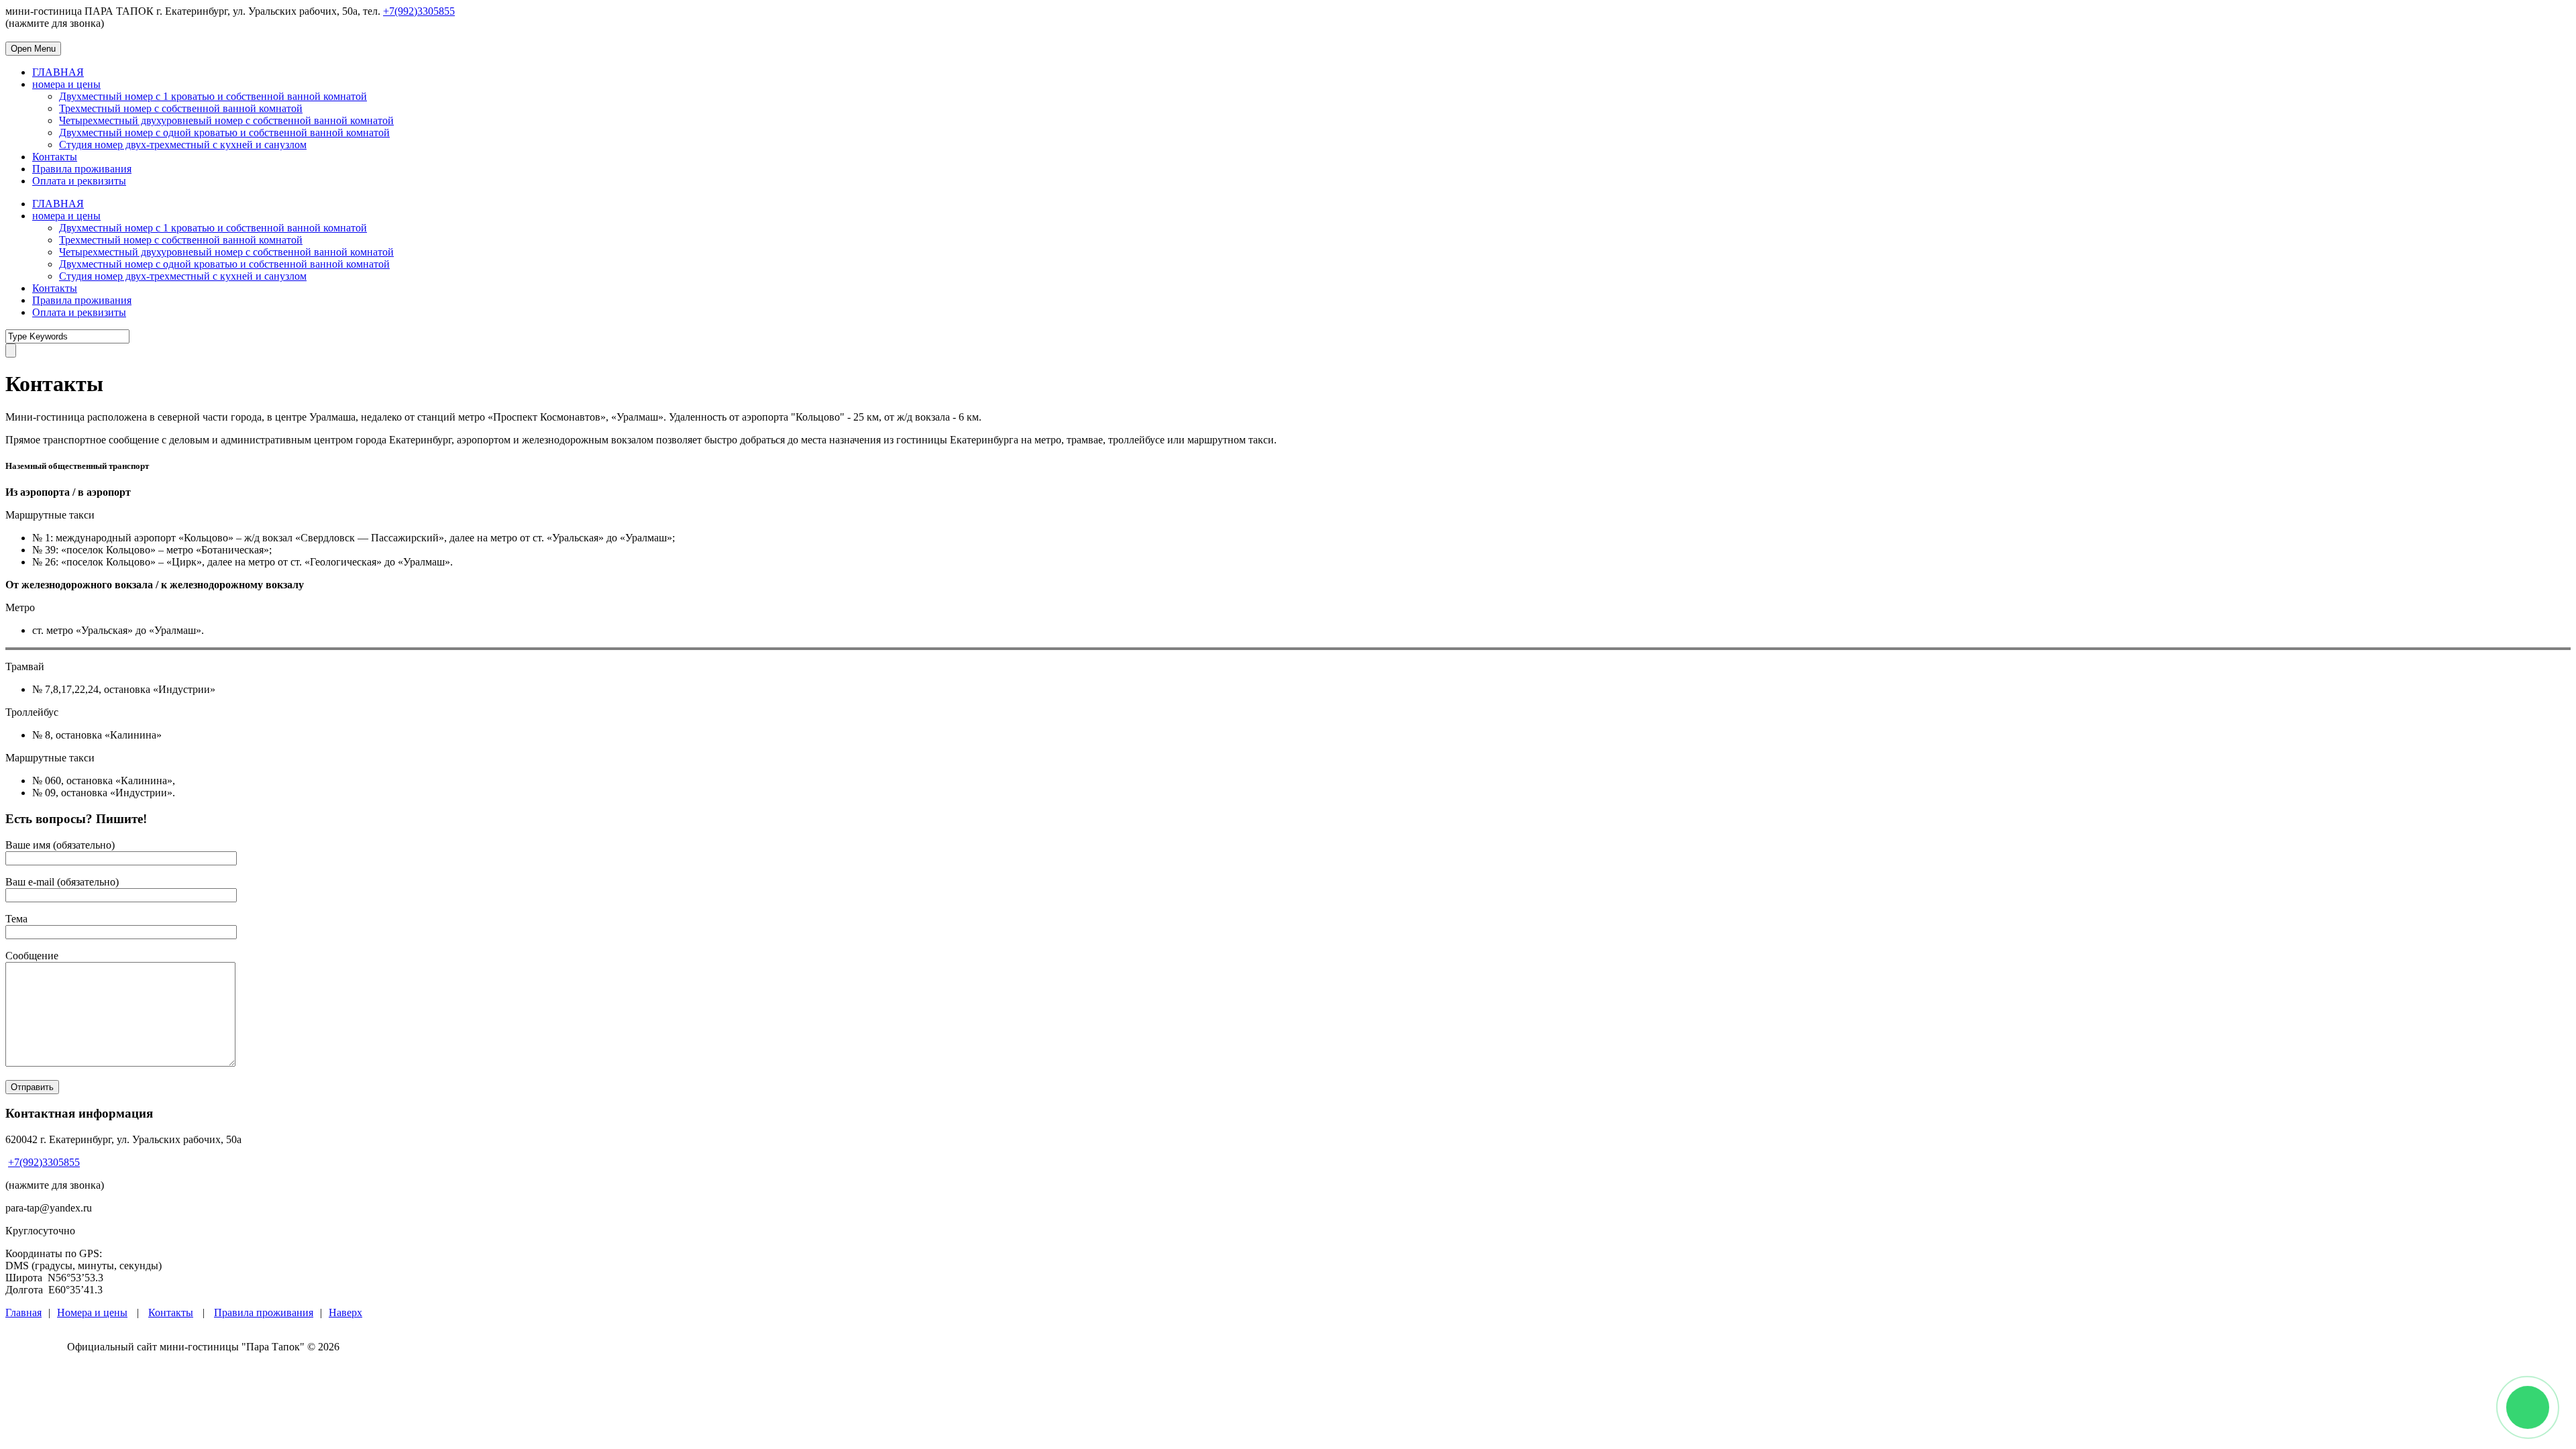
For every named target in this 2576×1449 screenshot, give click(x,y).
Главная (23, 1312)
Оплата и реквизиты (79, 181)
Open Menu (33, 49)
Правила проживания (82, 169)
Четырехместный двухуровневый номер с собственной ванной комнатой (226, 120)
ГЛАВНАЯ (58, 72)
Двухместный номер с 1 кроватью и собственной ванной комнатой (213, 96)
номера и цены (66, 84)
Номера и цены (92, 1312)
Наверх (345, 1312)
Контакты (55, 157)
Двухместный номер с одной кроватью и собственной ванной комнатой (224, 132)
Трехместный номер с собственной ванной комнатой (181, 108)
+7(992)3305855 (419, 11)
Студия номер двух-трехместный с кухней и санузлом (183, 145)
